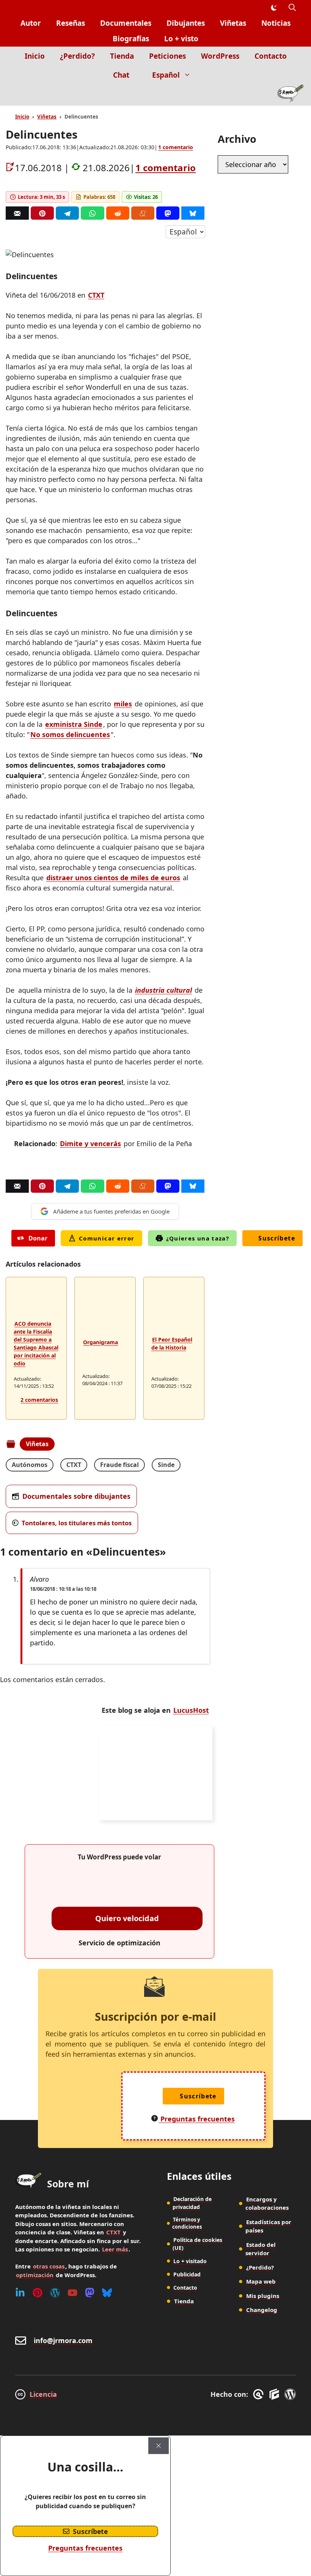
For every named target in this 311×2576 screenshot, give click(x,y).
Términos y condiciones (187, 2223)
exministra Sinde (74, 724)
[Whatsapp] (92, 213)
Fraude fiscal (119, 1465)
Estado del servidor (261, 2249)
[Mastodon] (168, 213)
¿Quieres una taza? (198, 1238)
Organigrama (101, 1342)
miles (123, 704)
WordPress (220, 56)
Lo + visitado (190, 2261)
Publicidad (187, 2274)
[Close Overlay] (159, 2446)
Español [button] (166, 75)
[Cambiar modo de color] (273, 8)
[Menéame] (143, 213)
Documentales (126, 23)
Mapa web (261, 2281)
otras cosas (49, 2266)
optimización (35, 2275)
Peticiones (167, 56)
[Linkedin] (20, 2293)
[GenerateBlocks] (276, 2394)
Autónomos (30, 1465)
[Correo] (17, 213)
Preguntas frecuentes (85, 2548)
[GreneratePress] (260, 2394)
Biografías (131, 39)
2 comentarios (39, 1400)
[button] (292, 8)
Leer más (115, 2249)
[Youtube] (72, 2293)
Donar (38, 1238)
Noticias (276, 23)
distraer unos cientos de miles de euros (113, 878)
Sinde (166, 1465)
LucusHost (191, 1710)
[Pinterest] (42, 213)
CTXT (96, 295)
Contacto (271, 56)
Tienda (122, 56)
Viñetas (233, 23)
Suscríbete (277, 1238)
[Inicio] (290, 95)
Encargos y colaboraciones (267, 2203)
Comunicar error (107, 1238)
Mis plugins (263, 2296)
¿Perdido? (77, 56)
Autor (31, 23)
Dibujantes (186, 23)
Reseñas (71, 23)
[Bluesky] (193, 213)
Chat (121, 75)
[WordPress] (55, 2293)
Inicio (35, 56)
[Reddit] (118, 213)
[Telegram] (67, 213)
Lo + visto (181, 39)
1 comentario (176, 147)
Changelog (262, 2310)
